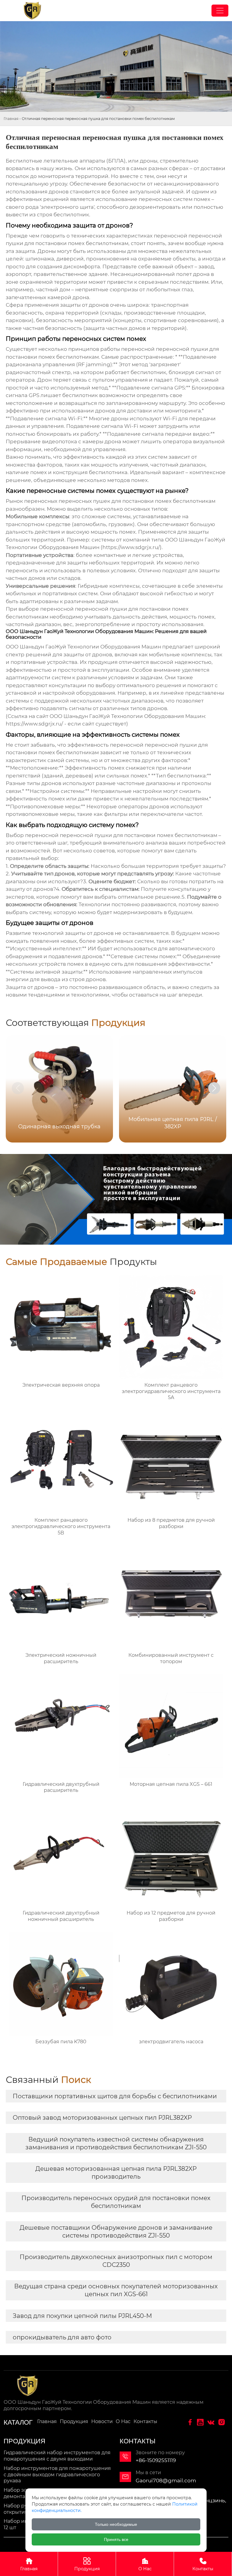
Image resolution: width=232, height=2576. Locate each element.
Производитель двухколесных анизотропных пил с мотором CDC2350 (116, 2261)
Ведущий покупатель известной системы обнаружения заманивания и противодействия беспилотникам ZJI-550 (116, 2143)
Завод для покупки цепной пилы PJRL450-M (82, 2316)
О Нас (145, 2564)
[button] (214, 1088)
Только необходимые (116, 2524)
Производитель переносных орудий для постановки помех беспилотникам (116, 2202)
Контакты (203, 2564)
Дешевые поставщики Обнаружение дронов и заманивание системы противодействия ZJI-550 (116, 2232)
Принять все (116, 2539)
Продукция (87, 2564)
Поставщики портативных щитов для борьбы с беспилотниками (115, 2096)
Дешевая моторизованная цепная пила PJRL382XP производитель (116, 2173)
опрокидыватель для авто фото (62, 2337)
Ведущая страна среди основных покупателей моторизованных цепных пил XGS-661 (116, 2290)
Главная (11, 119)
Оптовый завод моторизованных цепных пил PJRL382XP (102, 2118)
